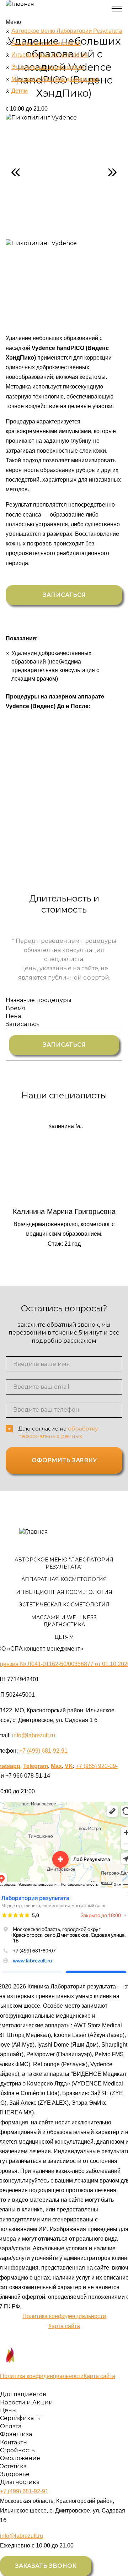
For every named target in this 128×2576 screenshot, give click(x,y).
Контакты (14, 2442)
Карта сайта (64, 2326)
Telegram (36, 1766)
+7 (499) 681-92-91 (43, 1751)
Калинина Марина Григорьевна (64, 1185)
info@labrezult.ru (34, 1735)
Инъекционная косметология (50, 55)
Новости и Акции (26, 2402)
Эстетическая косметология (48, 67)
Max (56, 1766)
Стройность (17, 2450)
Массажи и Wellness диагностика (55, 79)
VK (69, 1766)
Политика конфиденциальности (64, 2316)
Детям (20, 91)
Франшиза (16, 2434)
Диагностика (20, 2482)
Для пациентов (23, 2394)
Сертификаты (20, 2418)
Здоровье (15, 2474)
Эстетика (13, 2466)
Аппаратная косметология (46, 43)
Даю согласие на (58, 1432)
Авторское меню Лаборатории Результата (67, 31)
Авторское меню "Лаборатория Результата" (64, 1563)
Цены (8, 2410)
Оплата (11, 2426)
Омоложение (20, 2458)
